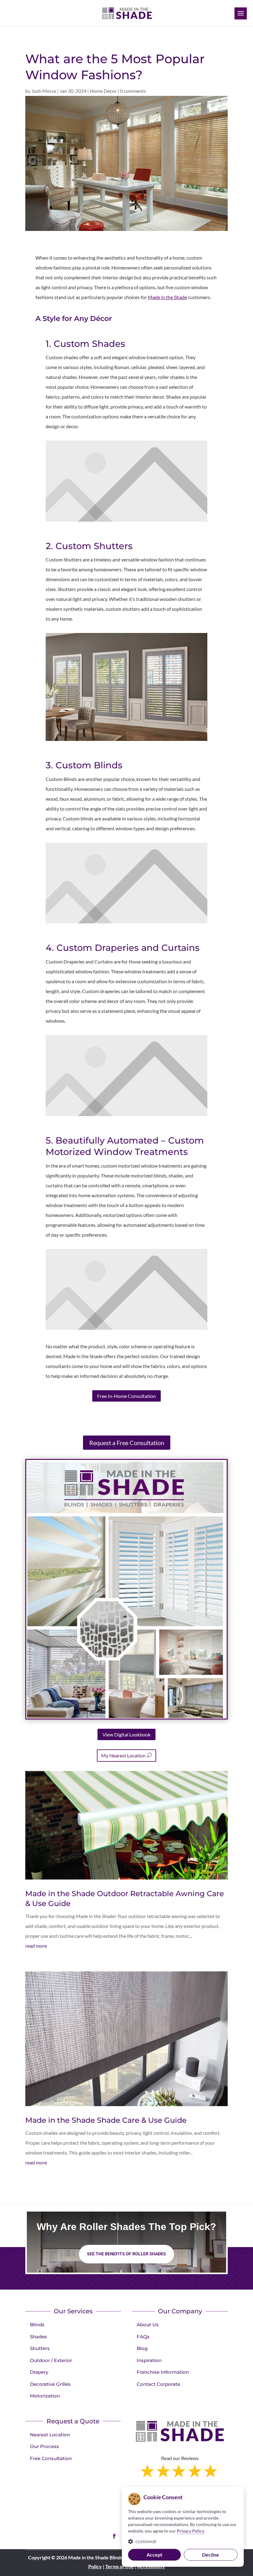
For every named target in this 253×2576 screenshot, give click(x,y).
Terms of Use (120, 2566)
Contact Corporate (158, 2384)
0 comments (133, 91)
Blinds (37, 2325)
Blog (142, 2348)
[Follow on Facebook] (114, 2536)
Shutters (40, 2348)
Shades (38, 2337)
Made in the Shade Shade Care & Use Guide (106, 2120)
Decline (211, 2555)
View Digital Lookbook (126, 1734)
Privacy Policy (191, 2531)
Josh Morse (44, 91)
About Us (148, 2325)
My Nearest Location (123, 1755)
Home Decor (103, 91)
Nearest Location (50, 2435)
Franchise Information (163, 2372)
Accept (154, 2555)
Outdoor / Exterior (51, 2360)
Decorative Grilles (50, 2384)
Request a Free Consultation (127, 1443)
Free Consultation (51, 2458)
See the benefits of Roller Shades (126, 2254)
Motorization (45, 2396)
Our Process (44, 2446)
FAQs (143, 2337)
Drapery (39, 2372)
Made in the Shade (167, 297)
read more (36, 1946)
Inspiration (149, 2360)
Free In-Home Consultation (126, 1396)
